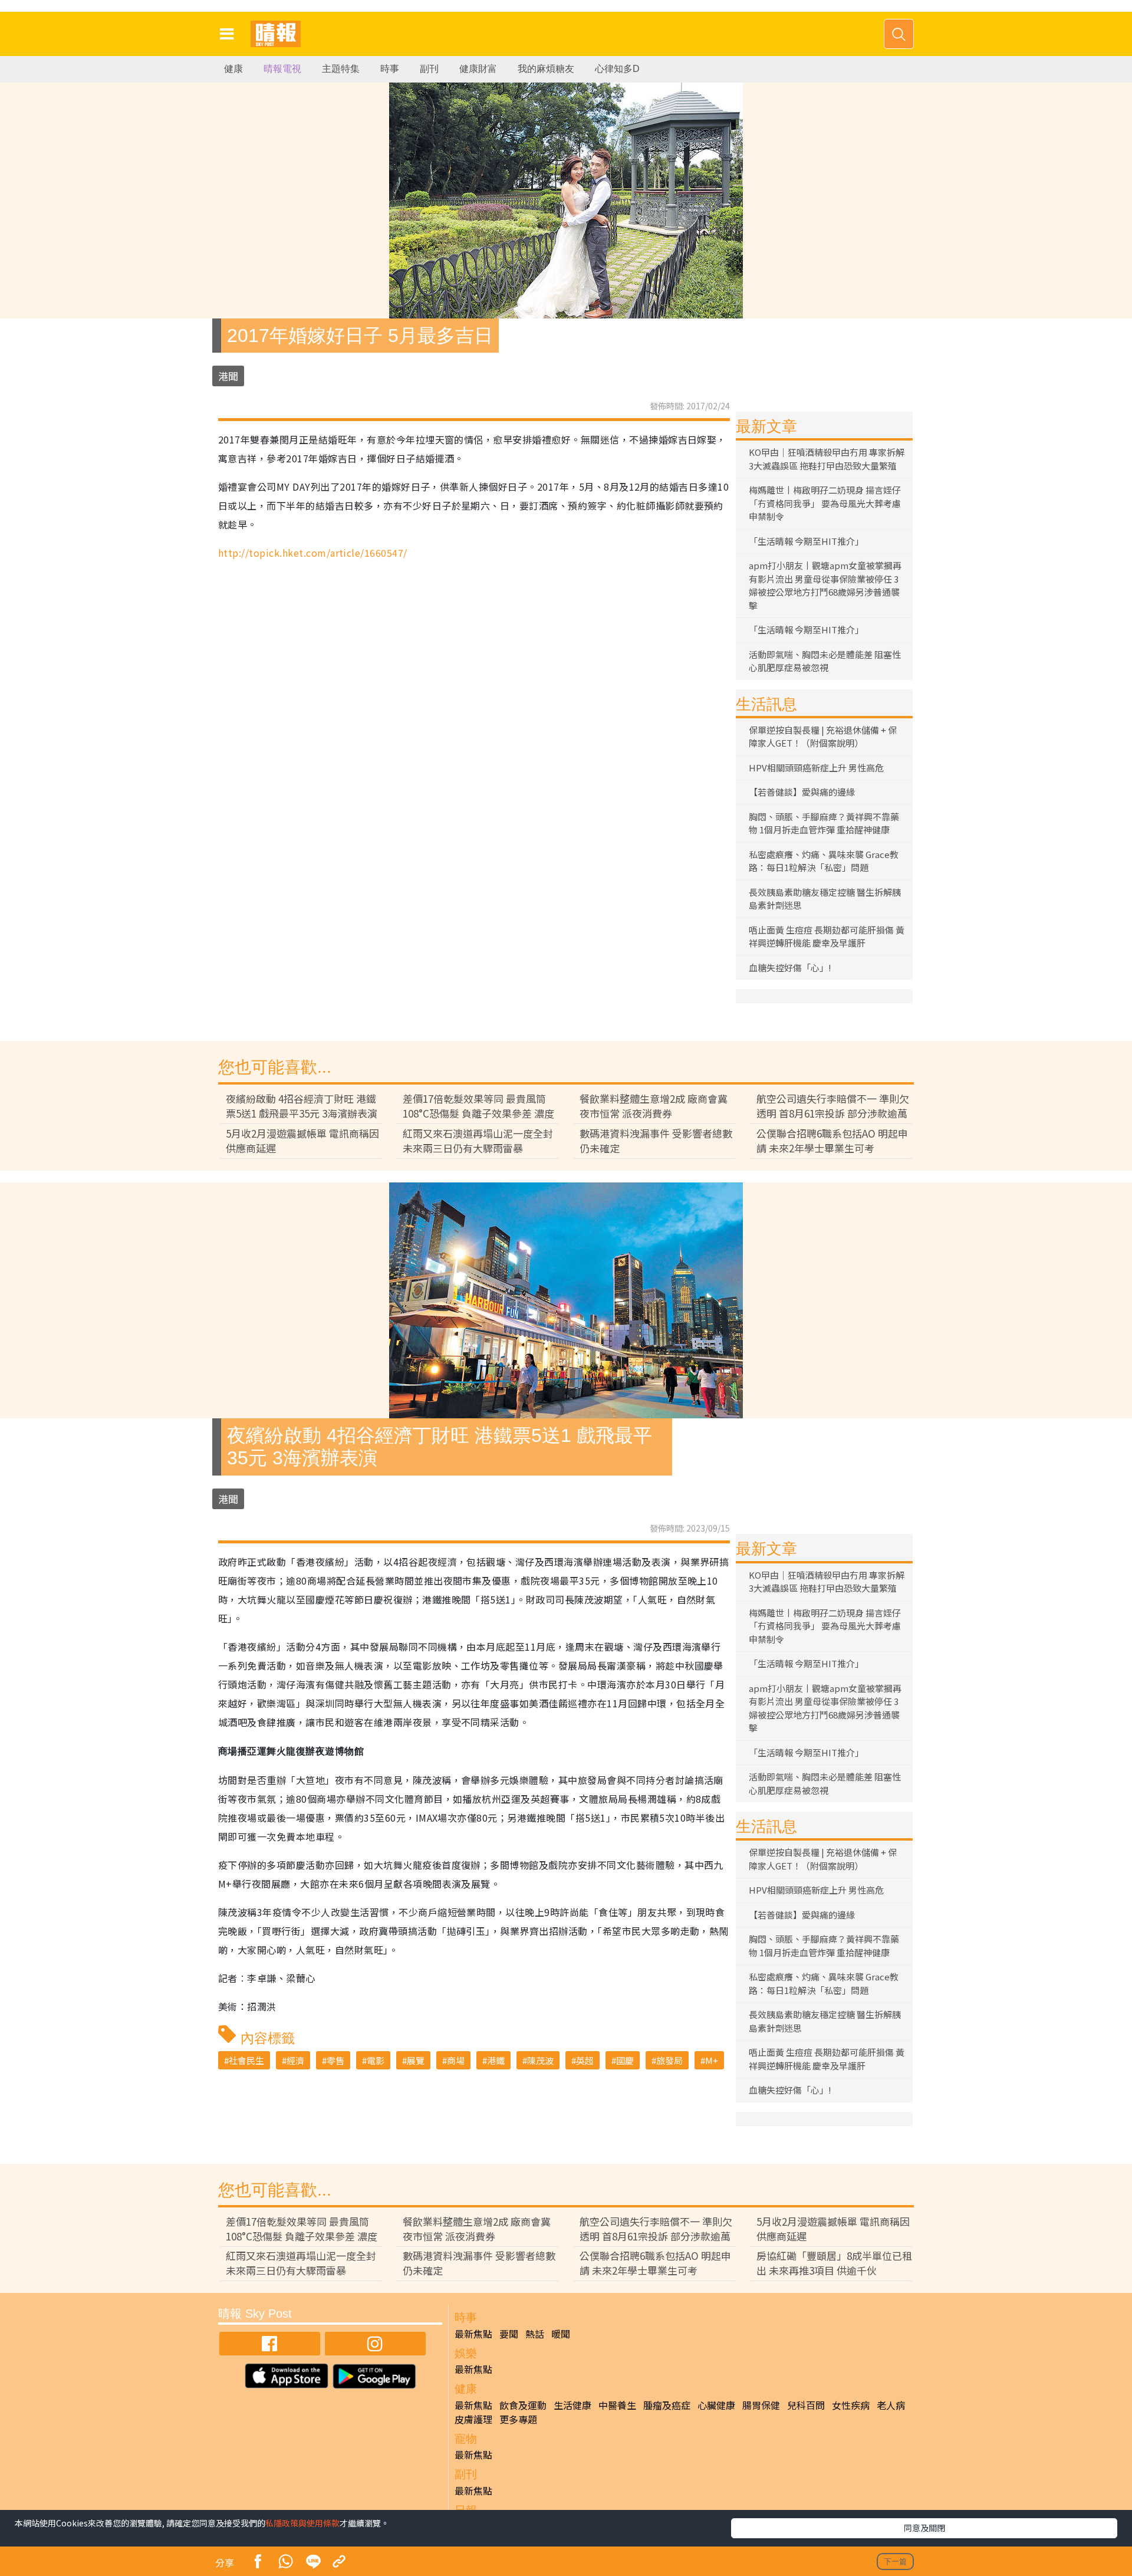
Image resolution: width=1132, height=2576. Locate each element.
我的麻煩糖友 (546, 69)
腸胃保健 (761, 2405)
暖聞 (561, 2334)
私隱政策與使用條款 (302, 2523)
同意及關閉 (924, 2528)
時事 (390, 69)
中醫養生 (617, 2405)
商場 (456, 2060)
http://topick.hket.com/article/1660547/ (313, 553)
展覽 (416, 2060)
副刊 (429, 69)
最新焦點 (473, 2334)
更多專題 (518, 2419)
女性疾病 (851, 2405)
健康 (233, 69)
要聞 (509, 2334)
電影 (376, 2060)
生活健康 (572, 2405)
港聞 (228, 376)
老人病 (891, 2405)
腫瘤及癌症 (667, 2405)
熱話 (535, 2334)
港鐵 (496, 2060)
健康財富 (478, 69)
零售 (335, 2060)
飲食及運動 (523, 2405)
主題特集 (341, 69)
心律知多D (617, 69)
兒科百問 (806, 2405)
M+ (712, 2060)
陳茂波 (540, 2060)
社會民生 (246, 2060)
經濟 (295, 2060)
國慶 (625, 2060)
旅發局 (669, 2060)
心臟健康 (716, 2405)
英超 (585, 2060)
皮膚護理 (473, 2419)
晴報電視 (282, 69)
